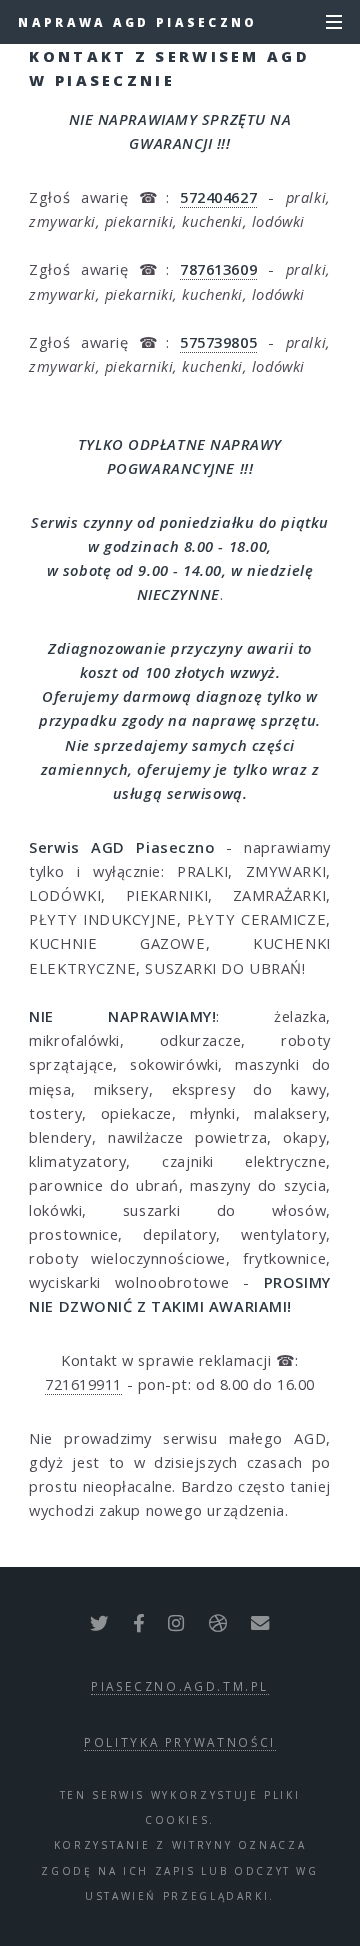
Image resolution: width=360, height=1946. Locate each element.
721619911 (83, 1384)
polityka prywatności (180, 1742)
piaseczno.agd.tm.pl (180, 1686)
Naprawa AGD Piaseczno (137, 22)
